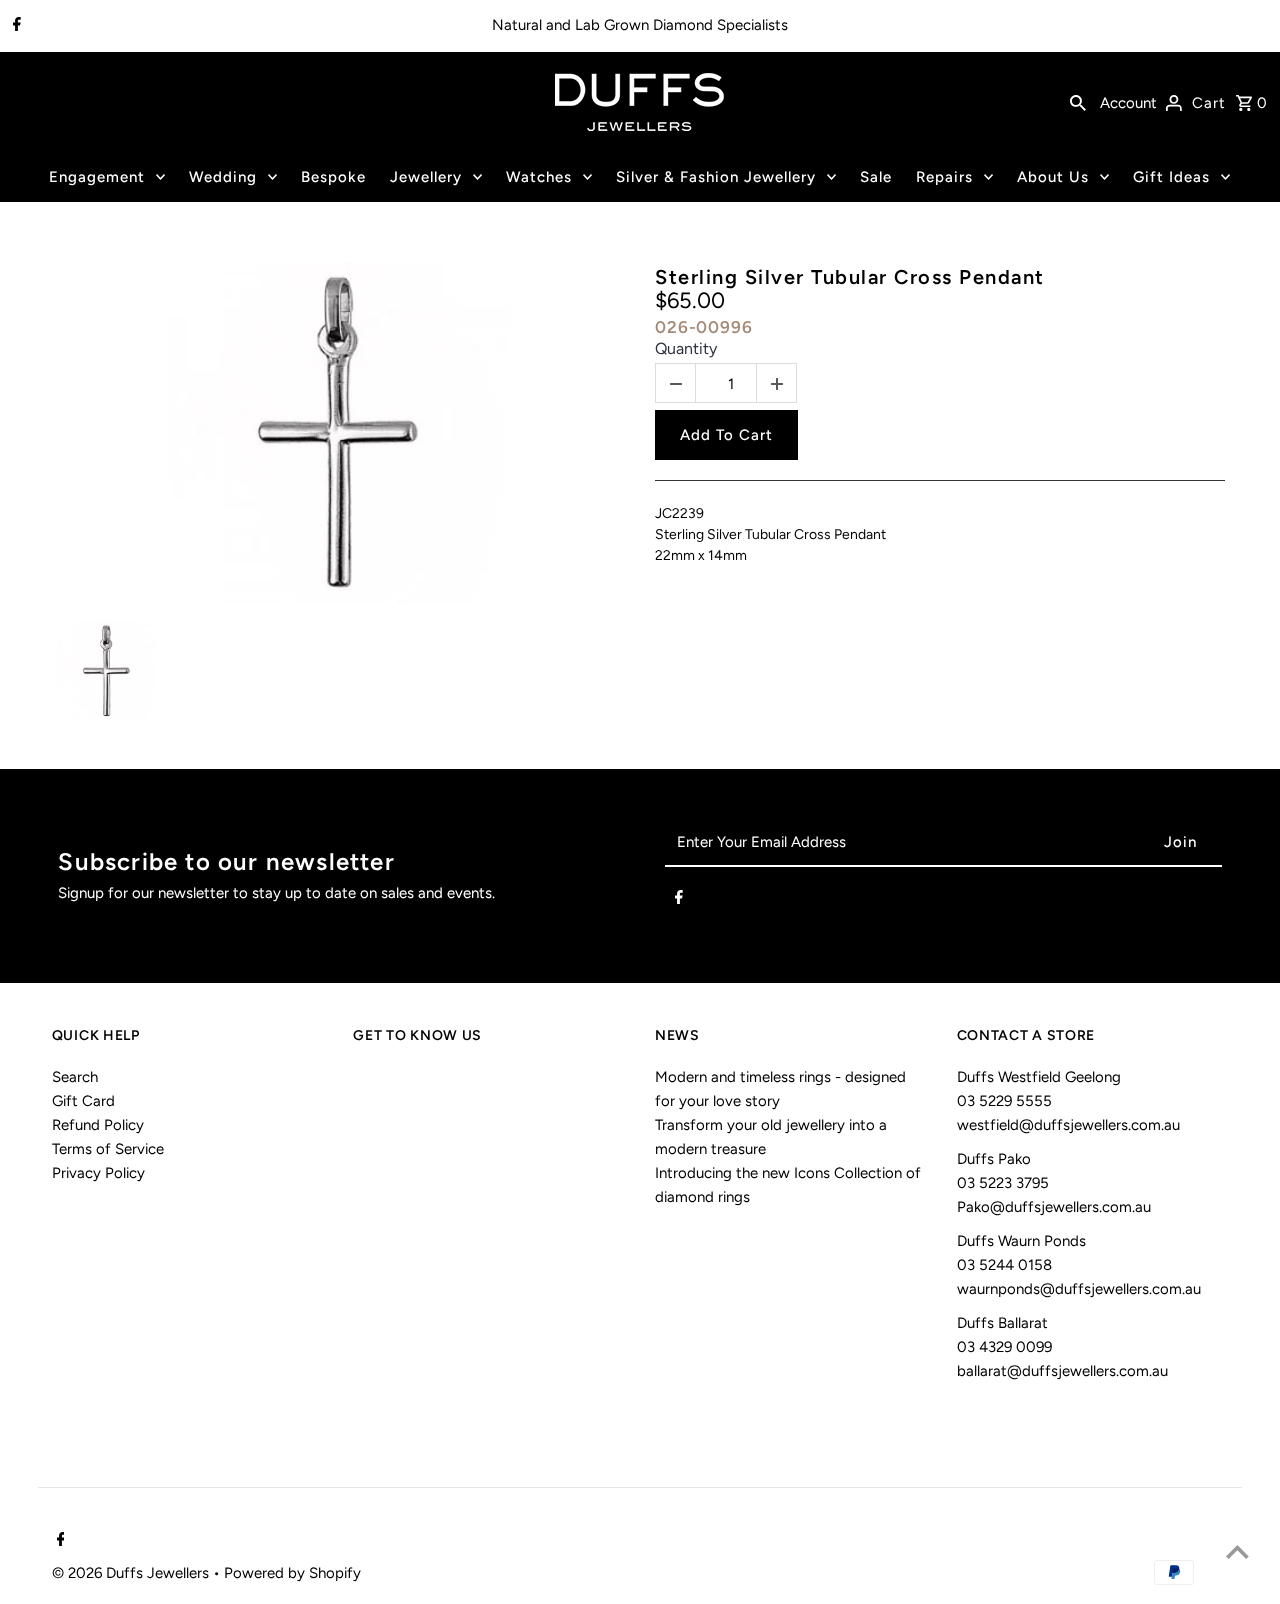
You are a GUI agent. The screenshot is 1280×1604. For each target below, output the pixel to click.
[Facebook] (14, 26)
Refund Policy (98, 1125)
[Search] (1078, 102)
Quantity (686, 348)
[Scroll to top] (1237, 1551)
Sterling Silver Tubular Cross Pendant (850, 277)
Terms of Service (108, 1149)
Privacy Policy (98, 1173)
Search (75, 1077)
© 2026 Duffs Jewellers (132, 1573)
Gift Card (83, 1101)
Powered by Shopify (292, 1573)
